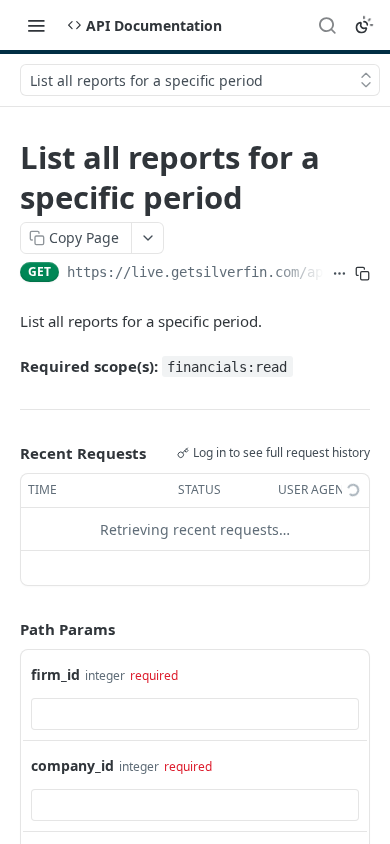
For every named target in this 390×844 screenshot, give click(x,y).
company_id (72, 765)
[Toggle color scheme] (364, 25)
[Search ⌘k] (327, 25)
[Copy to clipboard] (362, 274)
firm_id (55, 674)
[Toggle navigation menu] (36, 25)
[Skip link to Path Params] (6, 630)
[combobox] (195, 714)
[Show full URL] (339, 274)
